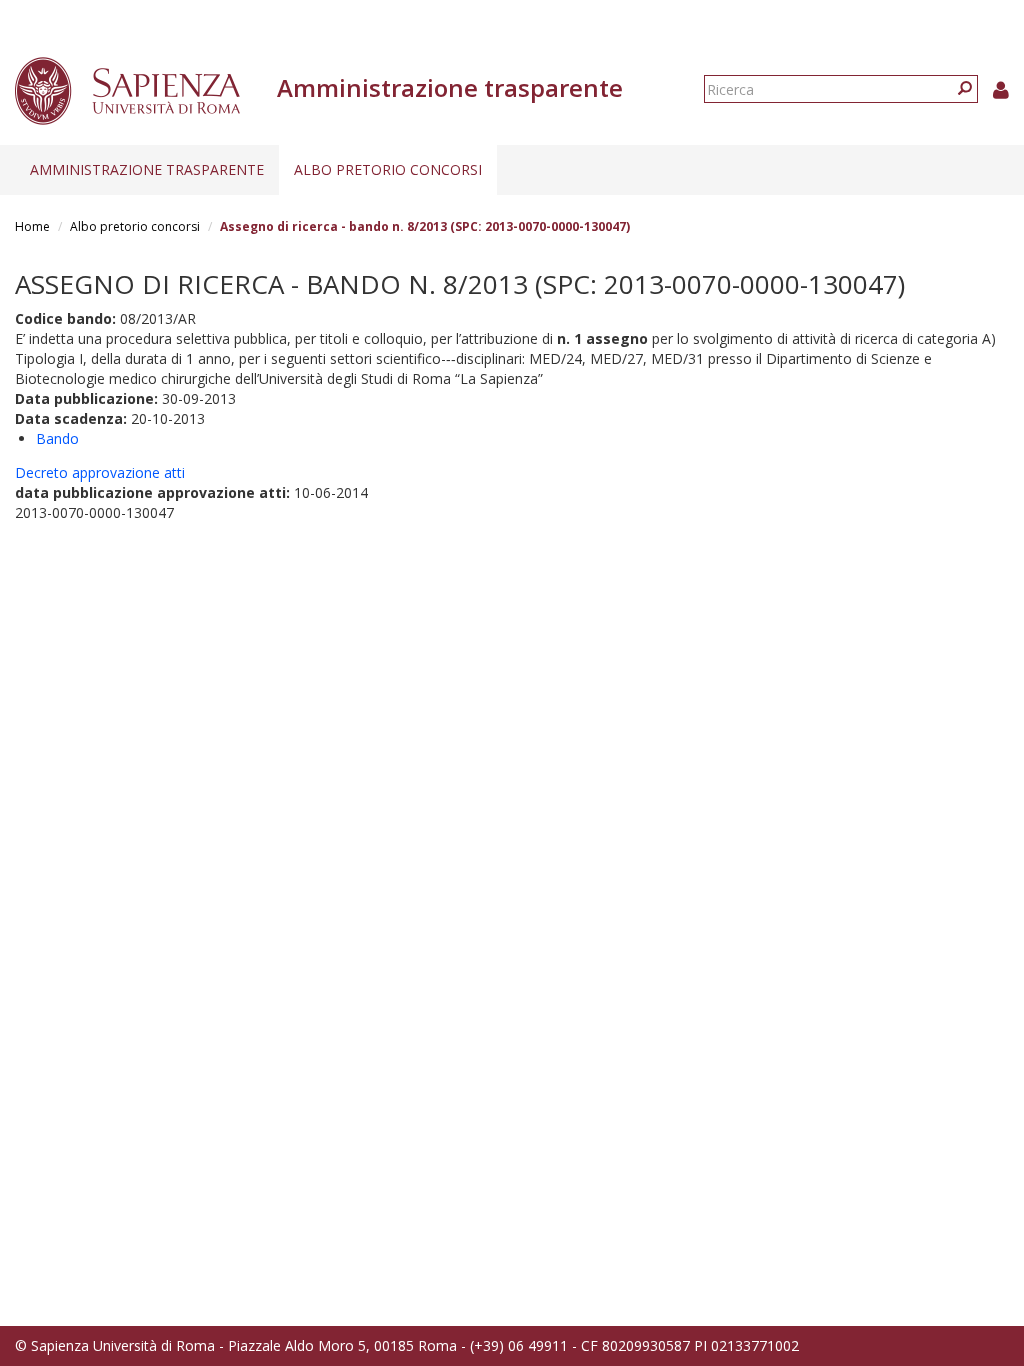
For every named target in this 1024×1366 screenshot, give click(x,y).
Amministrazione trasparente (147, 169)
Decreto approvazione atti (100, 472)
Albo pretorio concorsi (388, 169)
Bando (57, 438)
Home (32, 226)
